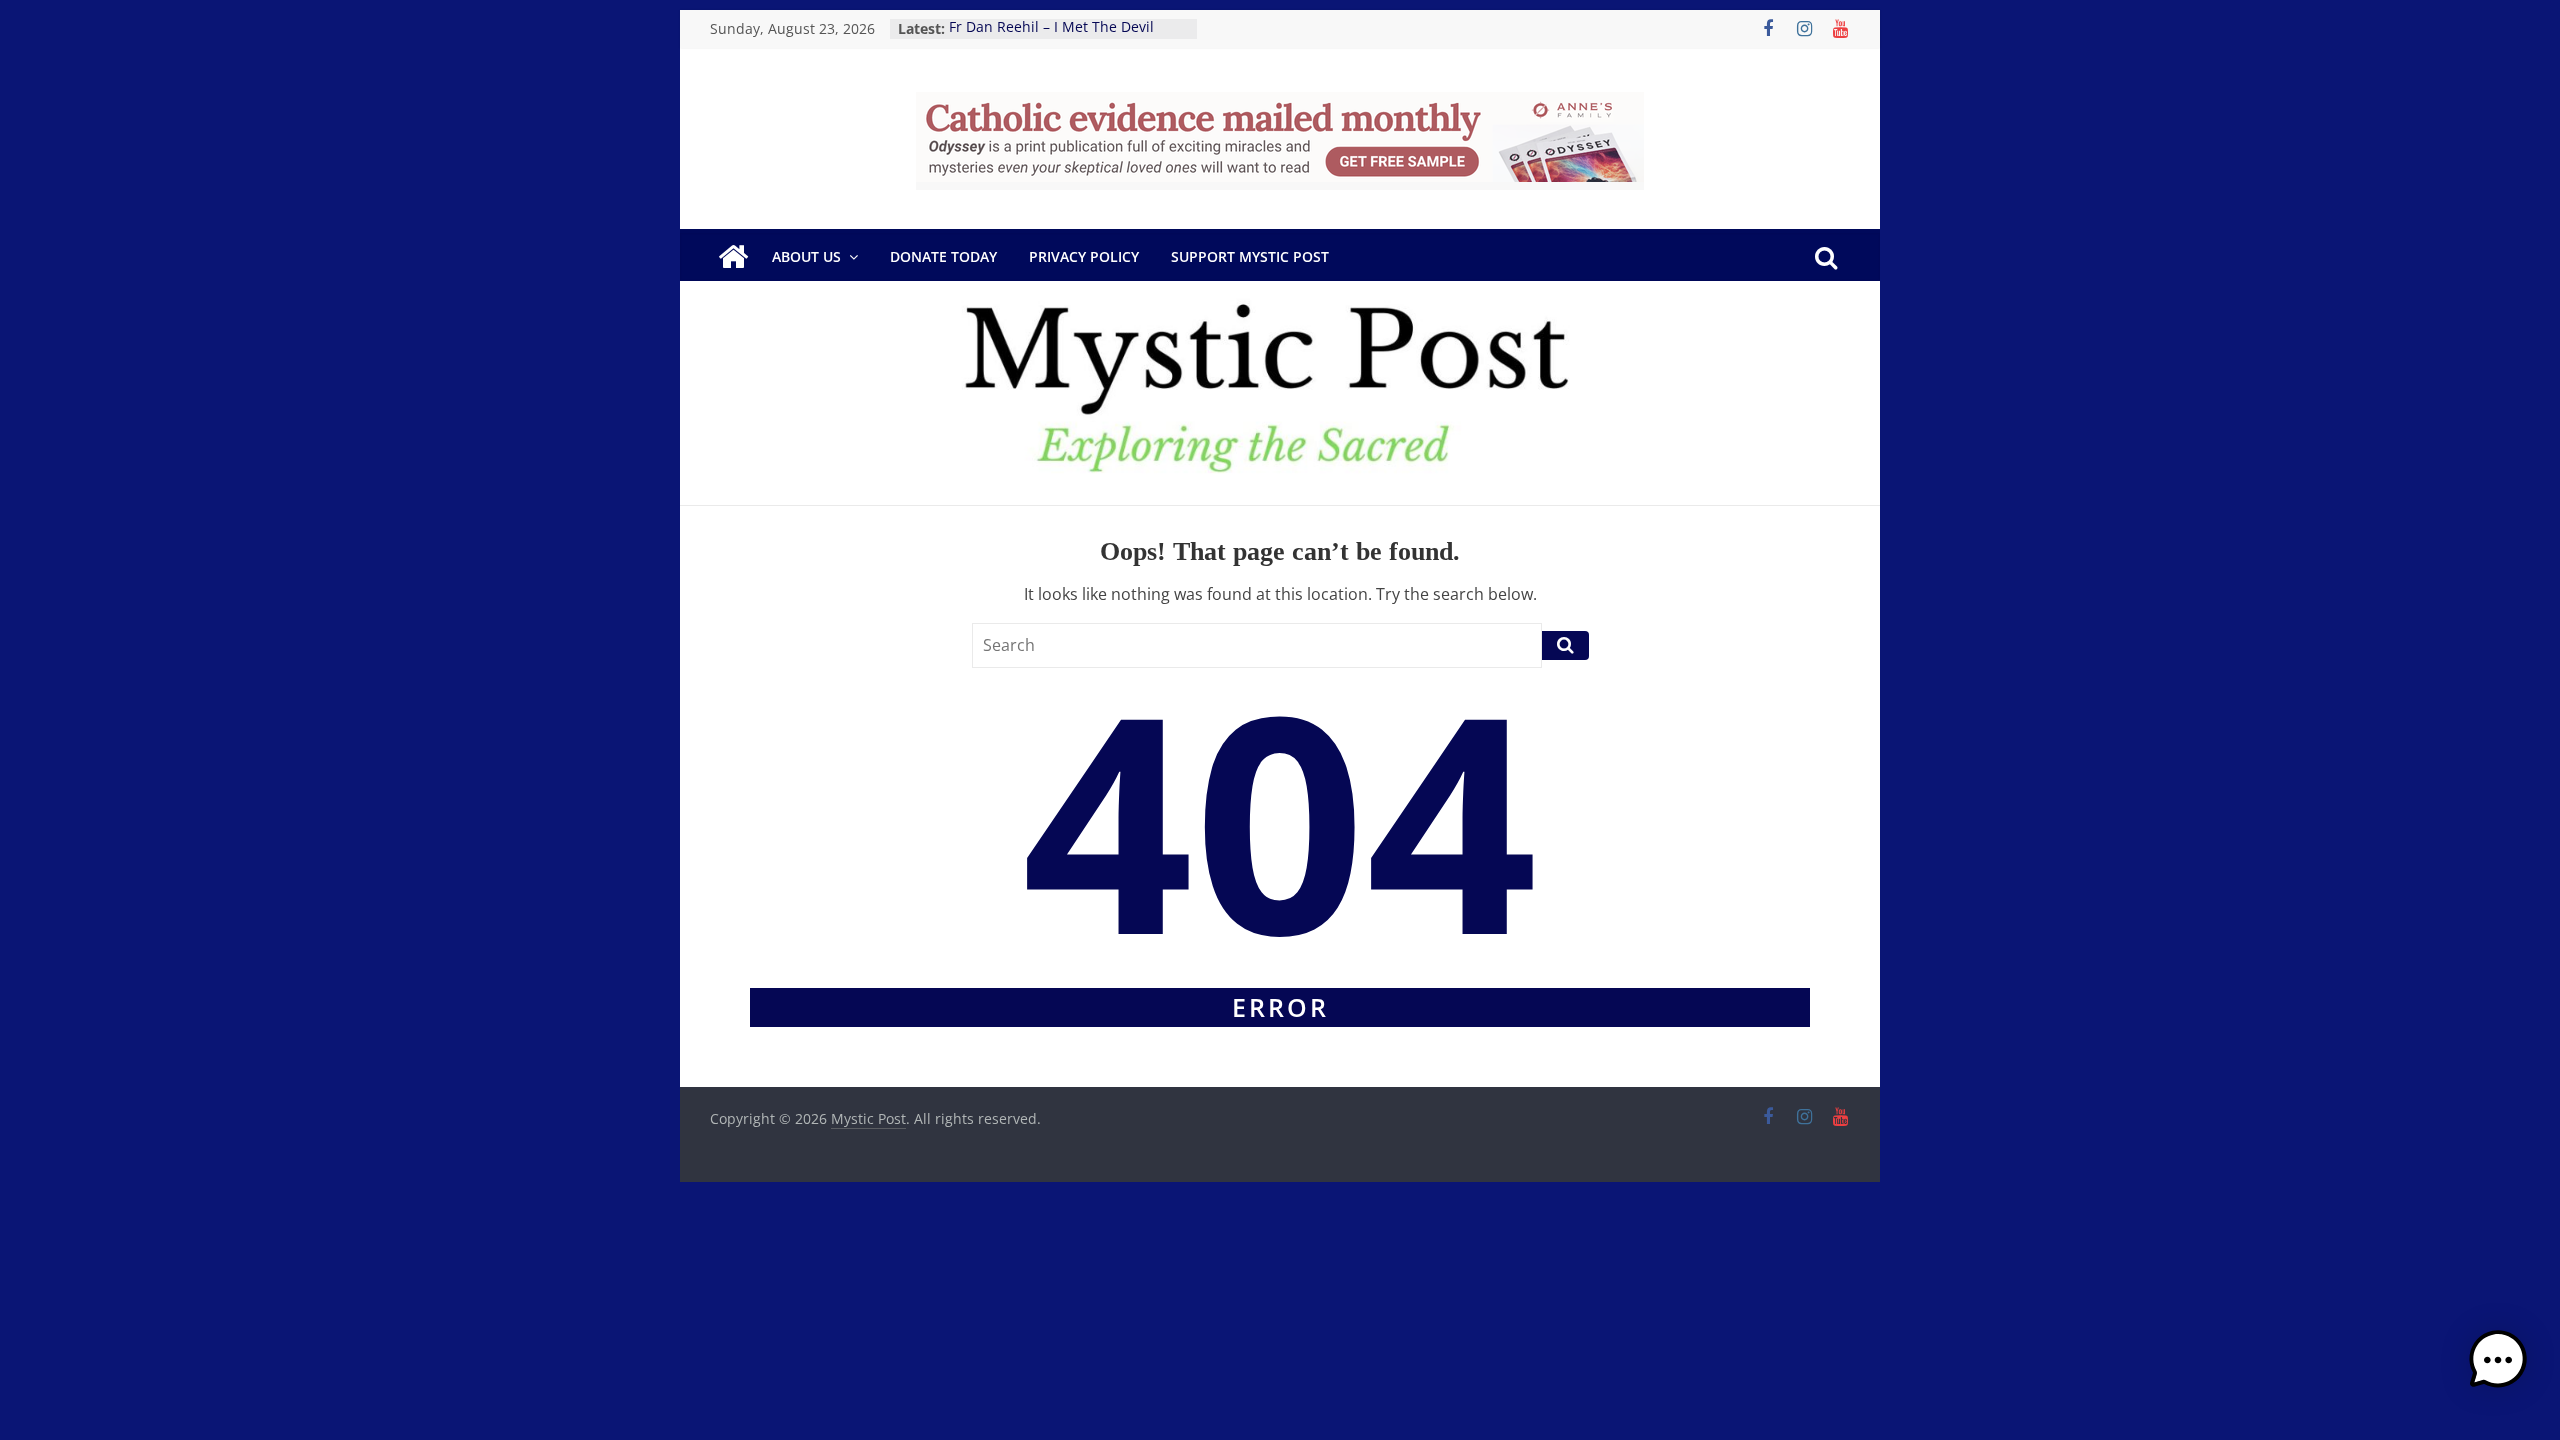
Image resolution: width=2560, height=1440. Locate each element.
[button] (2498, 1369)
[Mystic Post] (733, 257)
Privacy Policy (1084, 256)
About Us (806, 256)
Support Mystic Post (1250, 256)
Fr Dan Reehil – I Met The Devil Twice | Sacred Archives (1051, 38)
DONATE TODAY (943, 256)
